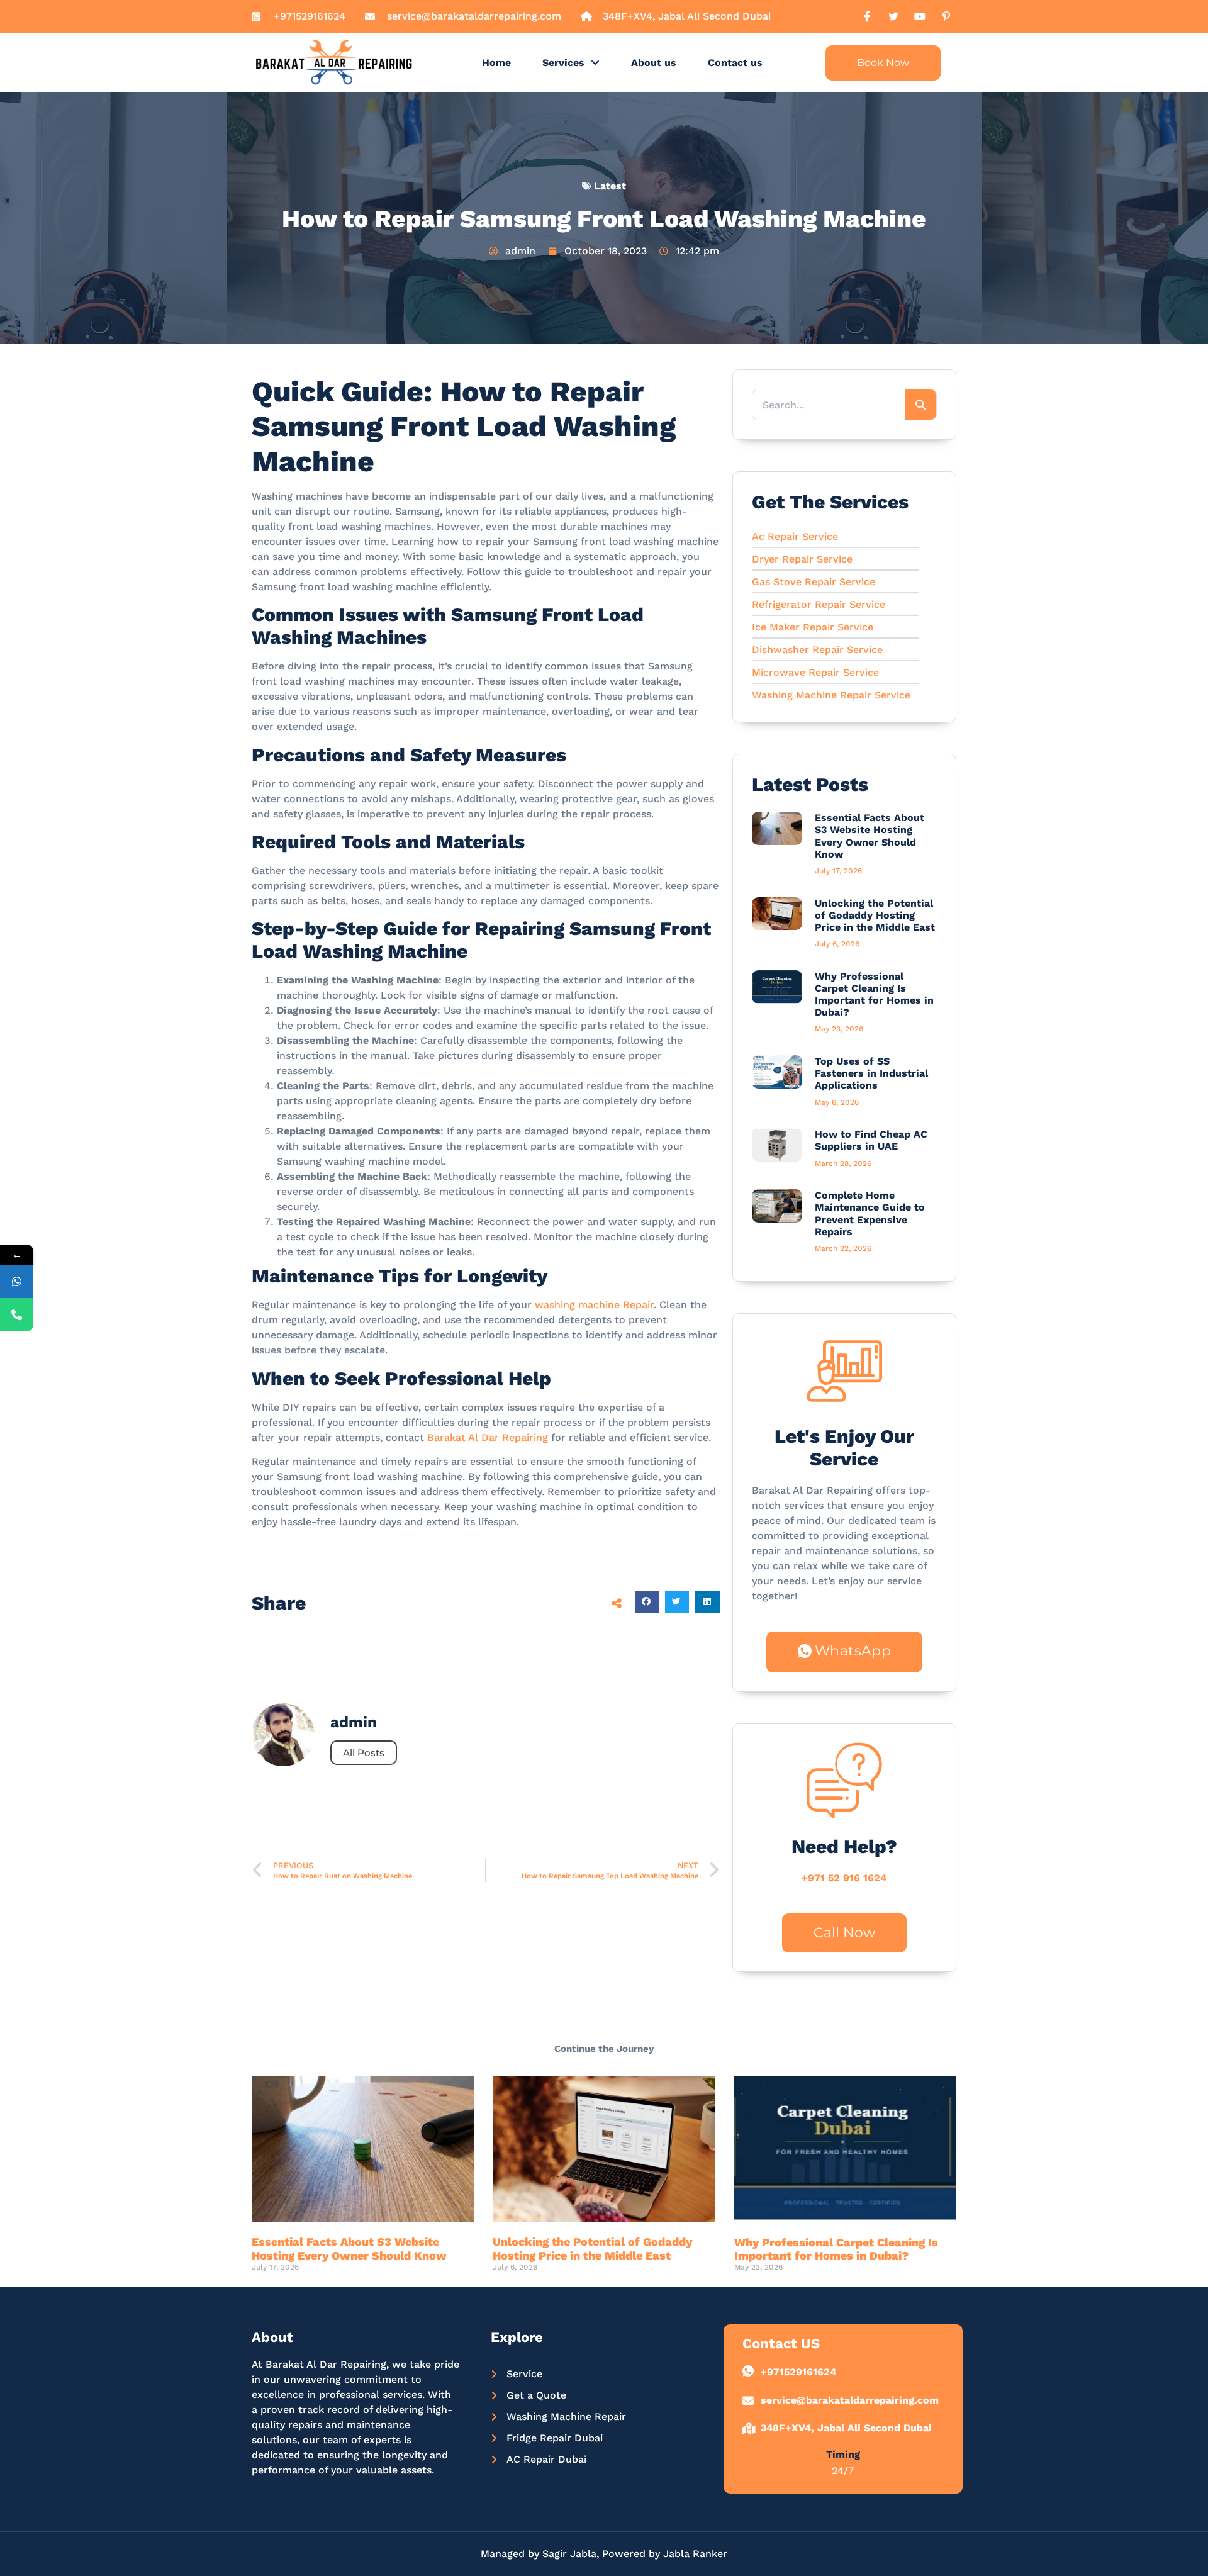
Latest (610, 186)
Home (496, 63)
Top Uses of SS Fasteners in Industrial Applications (871, 1073)
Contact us (735, 63)
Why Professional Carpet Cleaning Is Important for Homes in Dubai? (874, 994)
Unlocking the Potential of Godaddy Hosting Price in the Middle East (875, 915)
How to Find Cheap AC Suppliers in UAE (871, 1140)
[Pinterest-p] (946, 16)
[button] (647, 1602)
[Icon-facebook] (867, 16)
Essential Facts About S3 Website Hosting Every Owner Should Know (870, 836)
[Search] (920, 405)
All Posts (364, 1753)
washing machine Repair (594, 1305)
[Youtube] (920, 16)
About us (654, 63)
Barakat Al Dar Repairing (488, 1437)
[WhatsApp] (17, 1281)
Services (563, 63)
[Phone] (17, 1315)
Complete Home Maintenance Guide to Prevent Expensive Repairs (870, 1213)
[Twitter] (893, 16)
